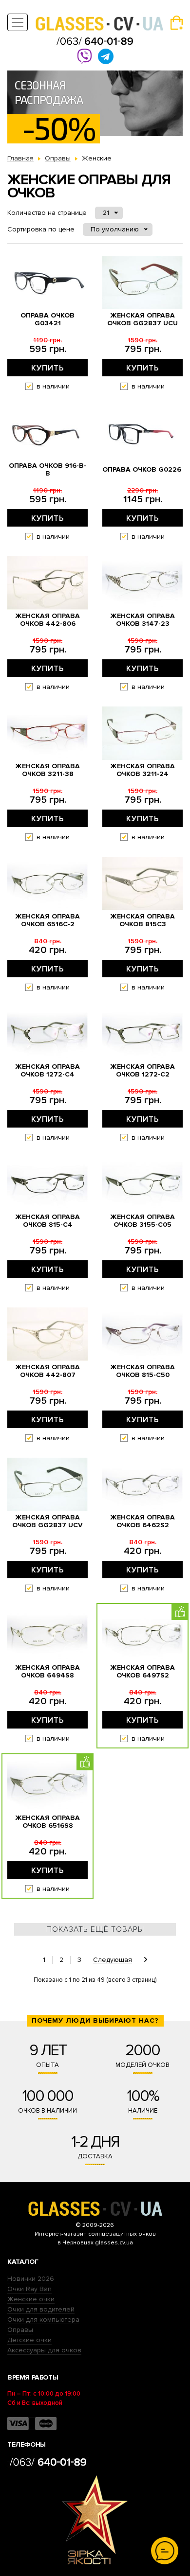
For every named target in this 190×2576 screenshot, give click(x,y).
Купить (48, 368)
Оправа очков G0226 (142, 470)
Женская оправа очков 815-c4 (47, 1221)
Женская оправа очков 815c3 (142, 920)
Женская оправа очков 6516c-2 (47, 920)
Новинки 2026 (31, 2279)
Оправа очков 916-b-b (47, 470)
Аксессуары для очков (44, 2350)
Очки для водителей (41, 2309)
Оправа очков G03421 (47, 319)
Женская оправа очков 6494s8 (47, 1672)
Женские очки (31, 2299)
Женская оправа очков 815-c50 (142, 1371)
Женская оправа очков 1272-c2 (142, 1071)
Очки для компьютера (43, 2320)
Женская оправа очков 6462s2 (142, 1521)
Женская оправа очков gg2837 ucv (47, 1521)
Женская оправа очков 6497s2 (142, 1672)
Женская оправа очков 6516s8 (47, 1822)
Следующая (113, 1960)
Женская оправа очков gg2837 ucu (142, 319)
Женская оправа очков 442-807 (47, 1371)
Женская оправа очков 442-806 (47, 620)
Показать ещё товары (95, 1929)
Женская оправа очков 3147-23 (142, 620)
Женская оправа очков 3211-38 (47, 770)
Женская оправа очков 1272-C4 (47, 1071)
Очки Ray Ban (29, 2289)
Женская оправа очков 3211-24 (142, 770)
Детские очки (29, 2340)
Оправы (20, 2330)
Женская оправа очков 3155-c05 (142, 1221)
